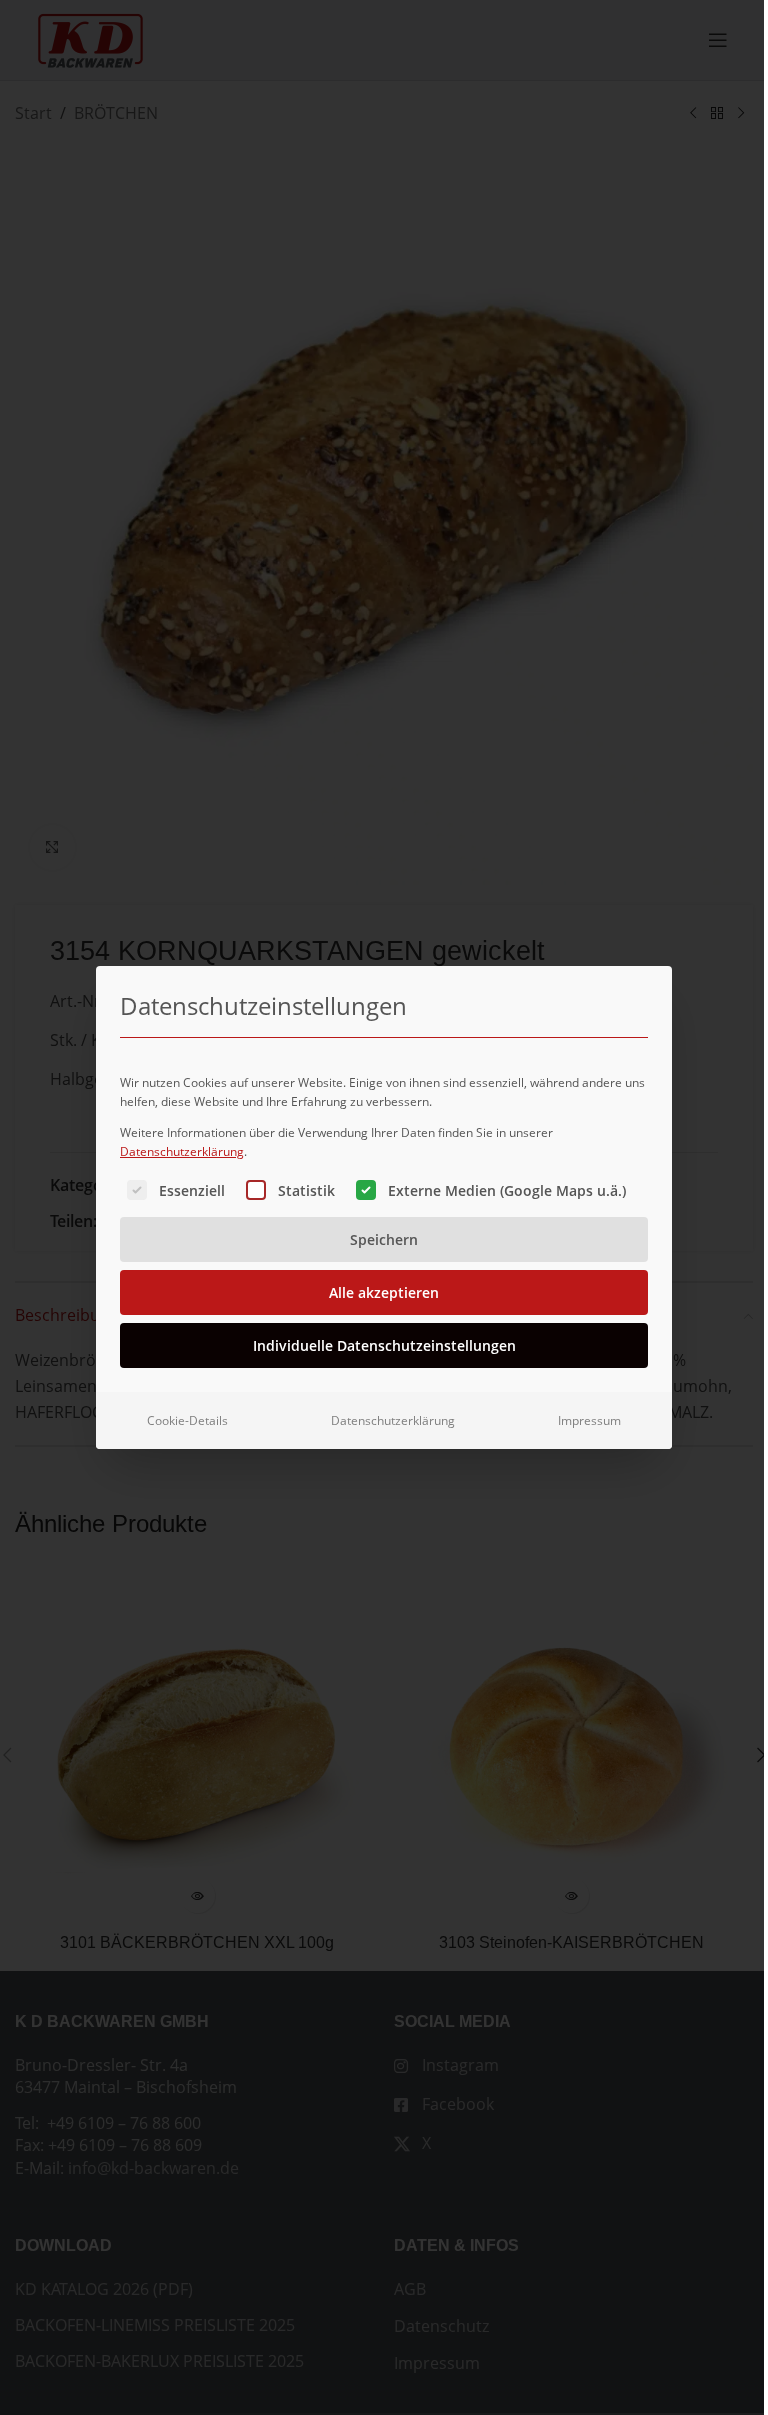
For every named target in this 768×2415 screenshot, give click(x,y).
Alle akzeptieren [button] (384, 1292)
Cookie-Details (187, 1420)
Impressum (589, 1420)
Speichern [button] (384, 1239)
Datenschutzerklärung (182, 1151)
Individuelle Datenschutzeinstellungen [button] (384, 1345)
